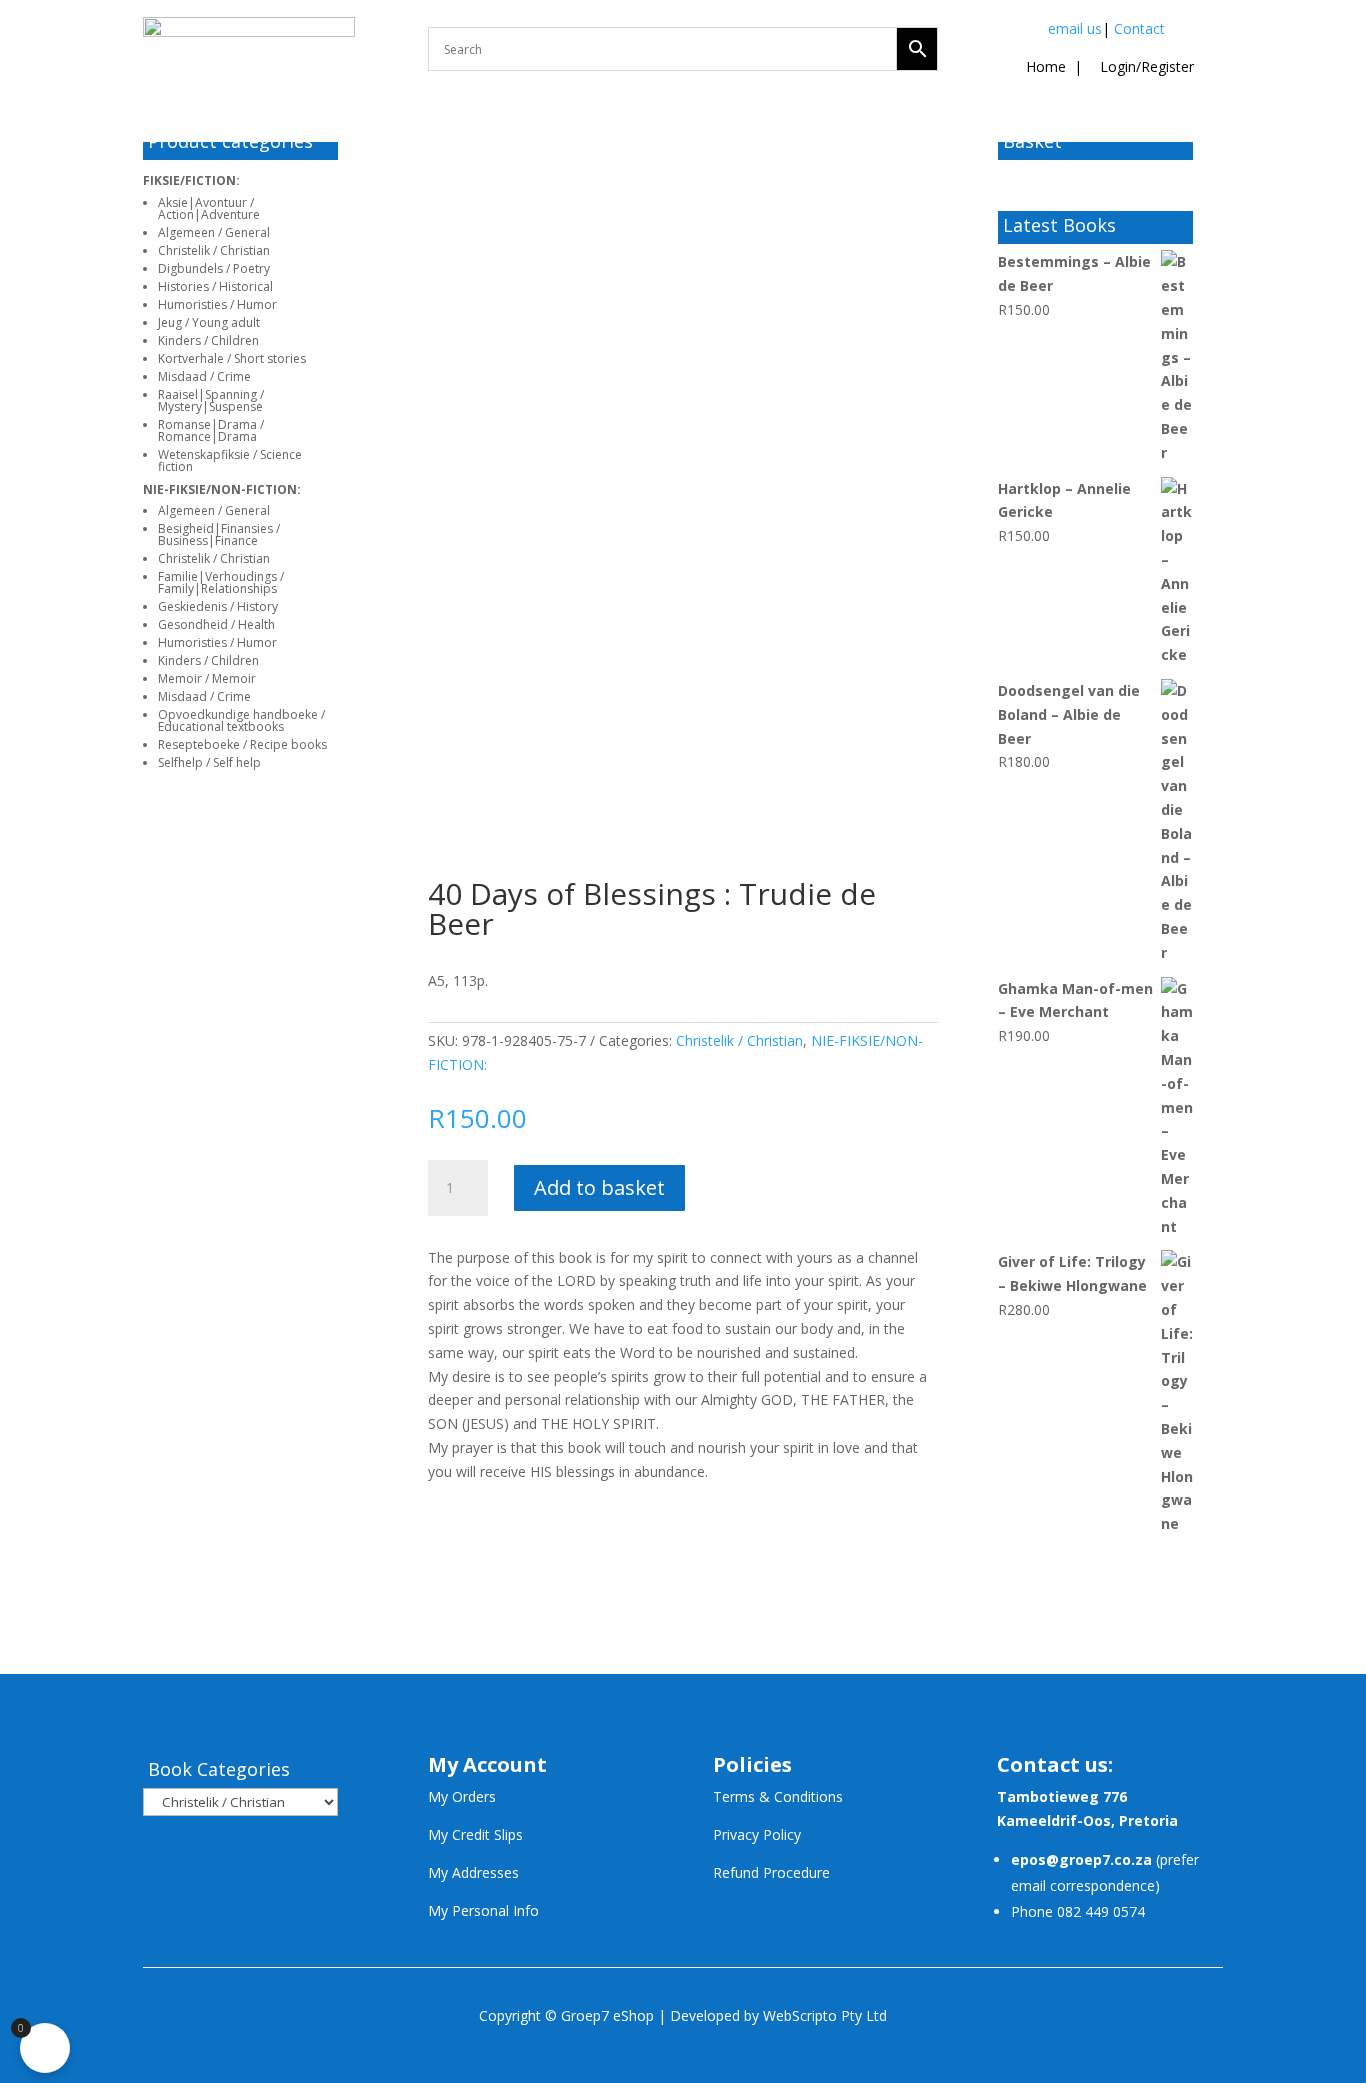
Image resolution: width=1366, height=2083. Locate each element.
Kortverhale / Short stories (232, 358)
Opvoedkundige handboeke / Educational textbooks (241, 720)
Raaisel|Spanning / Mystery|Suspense (211, 400)
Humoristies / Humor (217, 304)
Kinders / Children (208, 340)
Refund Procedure (771, 1872)
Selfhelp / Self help (209, 762)
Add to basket (599, 1187)
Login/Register (1145, 66)
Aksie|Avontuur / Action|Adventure (209, 208)
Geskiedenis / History (218, 606)
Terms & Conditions (778, 1796)
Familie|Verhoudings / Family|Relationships (221, 582)
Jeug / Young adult (209, 322)
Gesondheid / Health (216, 624)
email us (1075, 28)
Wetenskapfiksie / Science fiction (230, 460)
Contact (1139, 28)
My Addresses (473, 1872)
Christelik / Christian (214, 250)
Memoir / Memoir (207, 678)
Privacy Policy (757, 1834)
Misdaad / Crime (204, 376)
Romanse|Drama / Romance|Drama (211, 430)
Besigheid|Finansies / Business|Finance (219, 534)
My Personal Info (483, 1910)
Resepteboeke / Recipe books (242, 744)
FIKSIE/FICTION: (191, 180)
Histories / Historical (215, 286)
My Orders (462, 1796)
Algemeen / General (214, 232)
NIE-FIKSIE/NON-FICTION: (222, 489)
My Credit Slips (475, 1834)
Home (1046, 66)
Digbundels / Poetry (214, 268)
